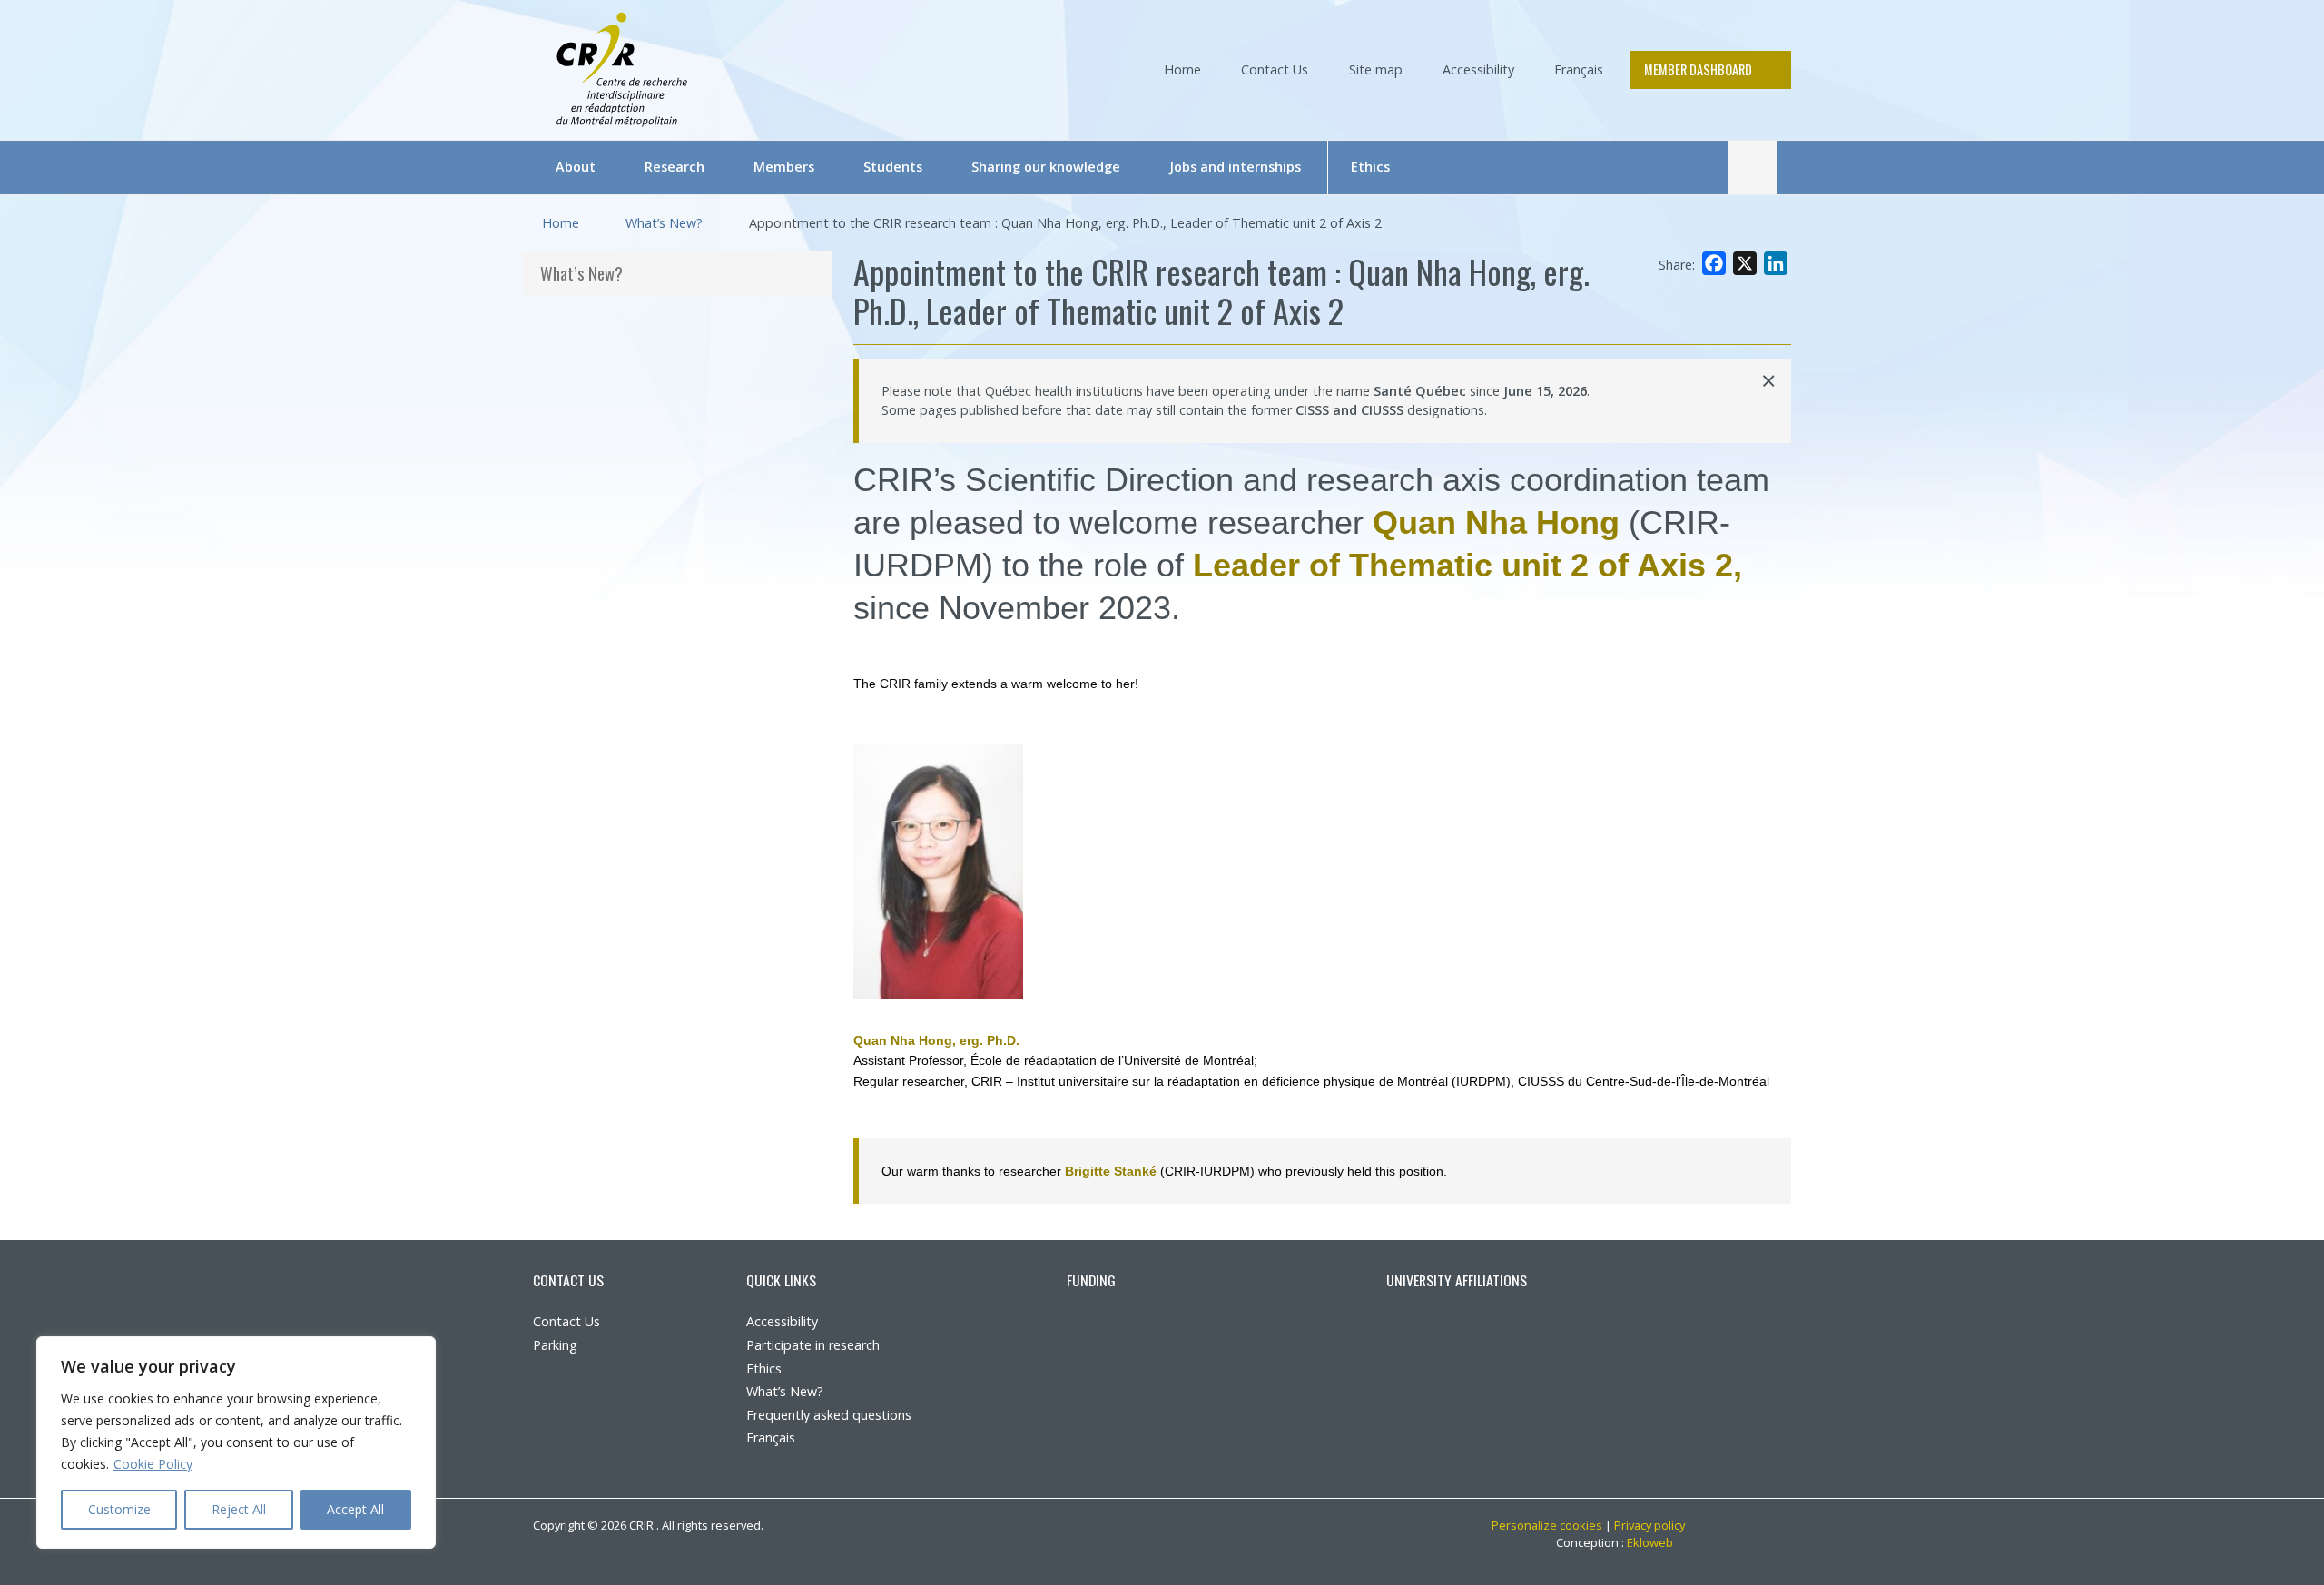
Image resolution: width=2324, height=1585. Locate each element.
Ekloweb (1656, 1542)
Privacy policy (1649, 1525)
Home (1182, 69)
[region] (236, 1442)
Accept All (355, 1509)
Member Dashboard (1698, 69)
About (576, 167)
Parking (555, 1345)
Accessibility (1478, 69)
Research (675, 167)
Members (784, 167)
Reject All (239, 1509)
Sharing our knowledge (1046, 167)
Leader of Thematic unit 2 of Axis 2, (1467, 565)
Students (893, 167)
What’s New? (664, 223)
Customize (119, 1509)
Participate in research (813, 1345)
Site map (1376, 69)
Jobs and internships (1235, 167)
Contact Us (1275, 69)
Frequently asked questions (829, 1415)
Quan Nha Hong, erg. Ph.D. (936, 1040)
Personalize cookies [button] (1547, 1525)
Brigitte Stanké (1111, 1171)
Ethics (1370, 167)
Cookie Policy (153, 1464)
